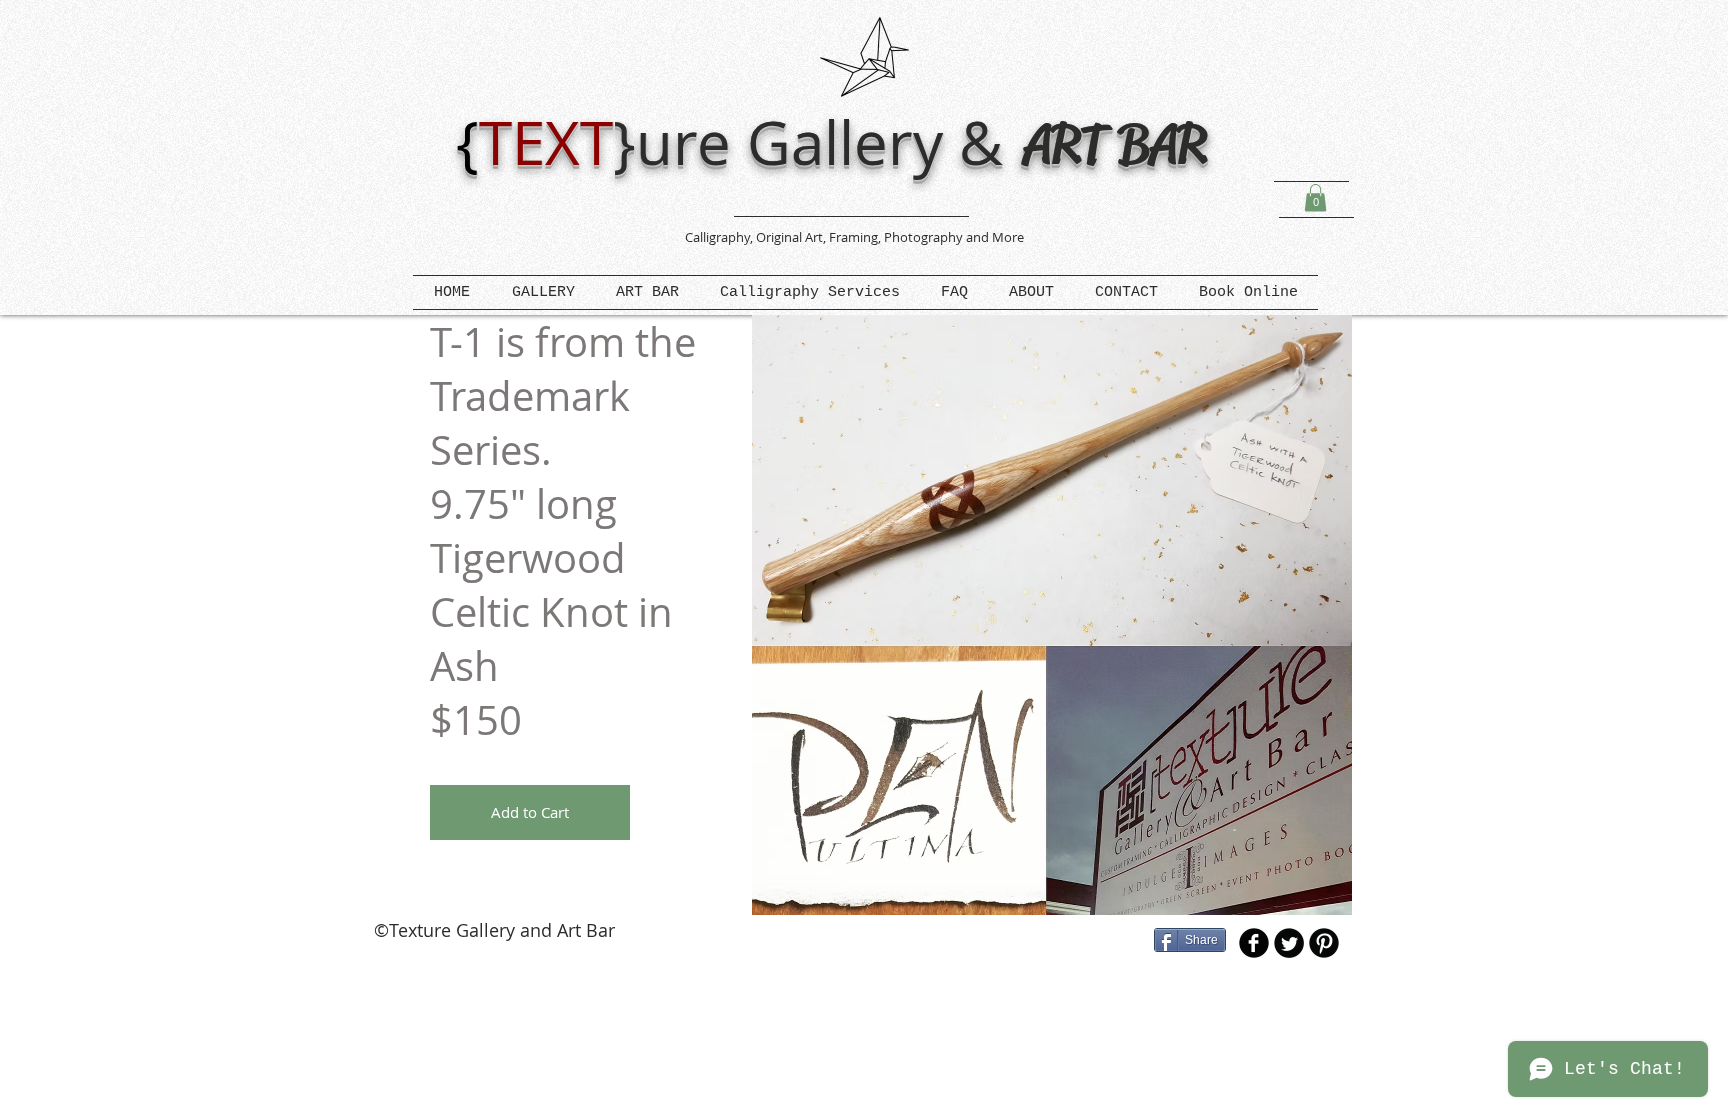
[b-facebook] (1254, 943)
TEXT (546, 142)
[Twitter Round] (1289, 943)
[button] (1315, 197)
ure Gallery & (827, 142)
